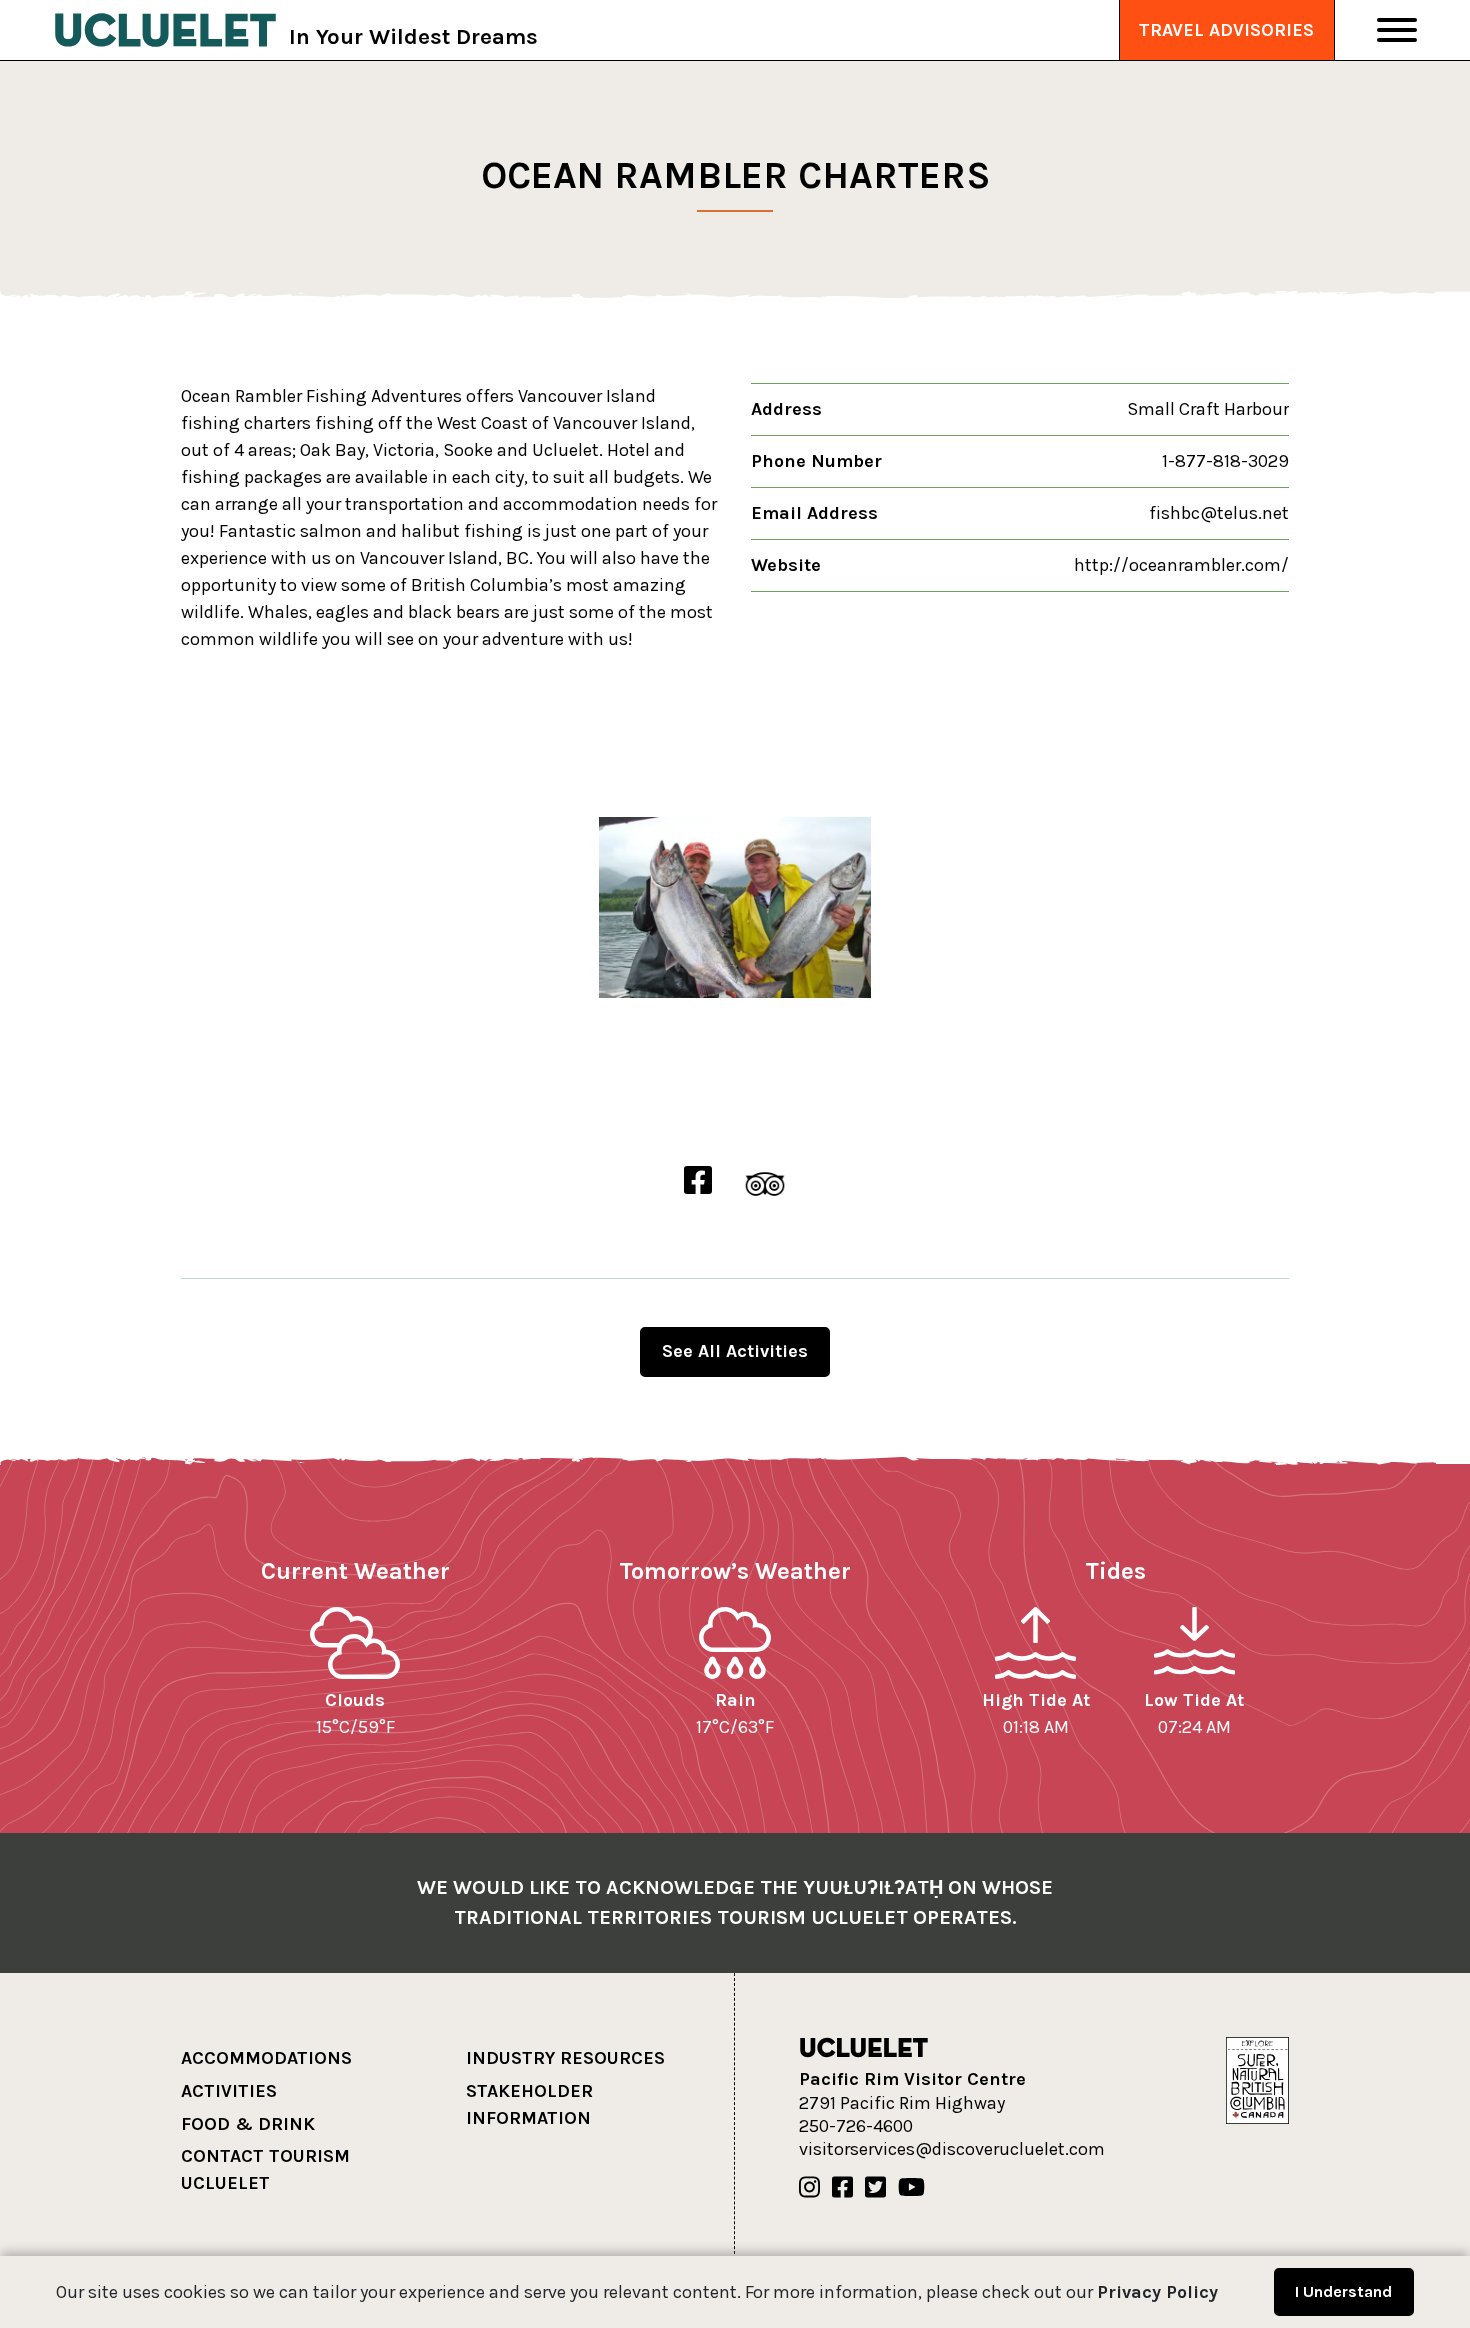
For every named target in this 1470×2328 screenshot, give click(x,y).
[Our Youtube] (911, 2188)
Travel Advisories (1226, 30)
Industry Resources (565, 2058)
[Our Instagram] (809, 2188)
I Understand (1343, 2291)
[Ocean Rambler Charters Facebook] (698, 1181)
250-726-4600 (856, 2126)
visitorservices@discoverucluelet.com (952, 2149)
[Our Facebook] (842, 2188)
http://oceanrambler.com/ (1181, 565)
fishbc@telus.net (1219, 513)
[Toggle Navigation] (1397, 30)
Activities (229, 2091)
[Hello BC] (1257, 2079)
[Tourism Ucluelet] (165, 30)
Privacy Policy (1157, 2292)
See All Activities (735, 1351)
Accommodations (266, 2058)
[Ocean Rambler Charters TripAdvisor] (765, 1181)
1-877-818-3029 (1225, 461)
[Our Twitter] (875, 2188)
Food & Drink (248, 2124)
